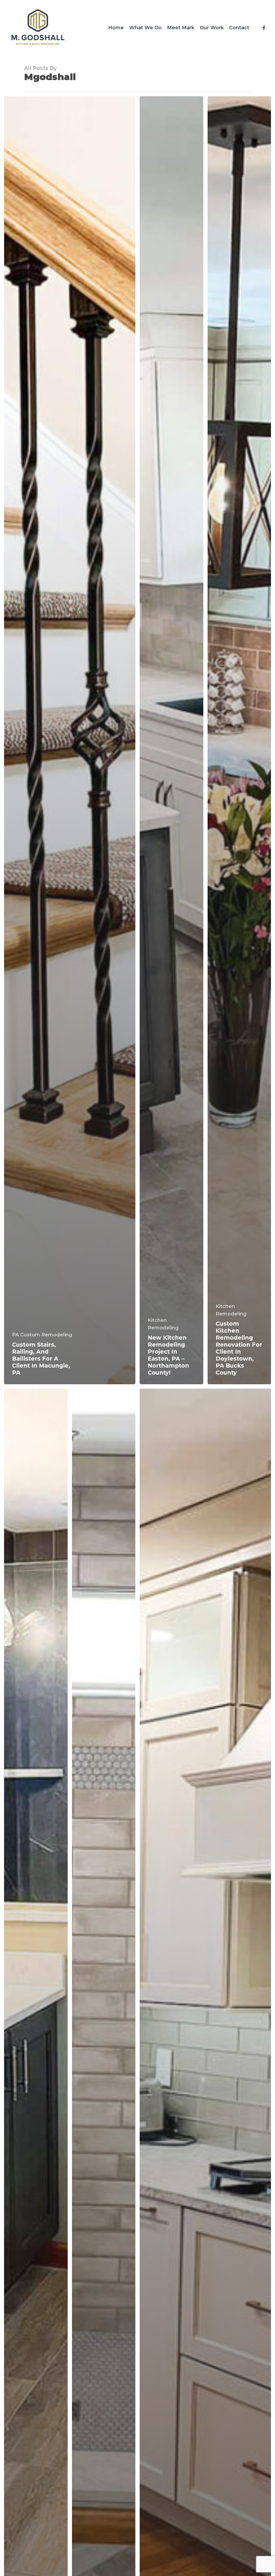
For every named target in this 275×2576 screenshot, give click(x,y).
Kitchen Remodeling (163, 1324)
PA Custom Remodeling (42, 1335)
